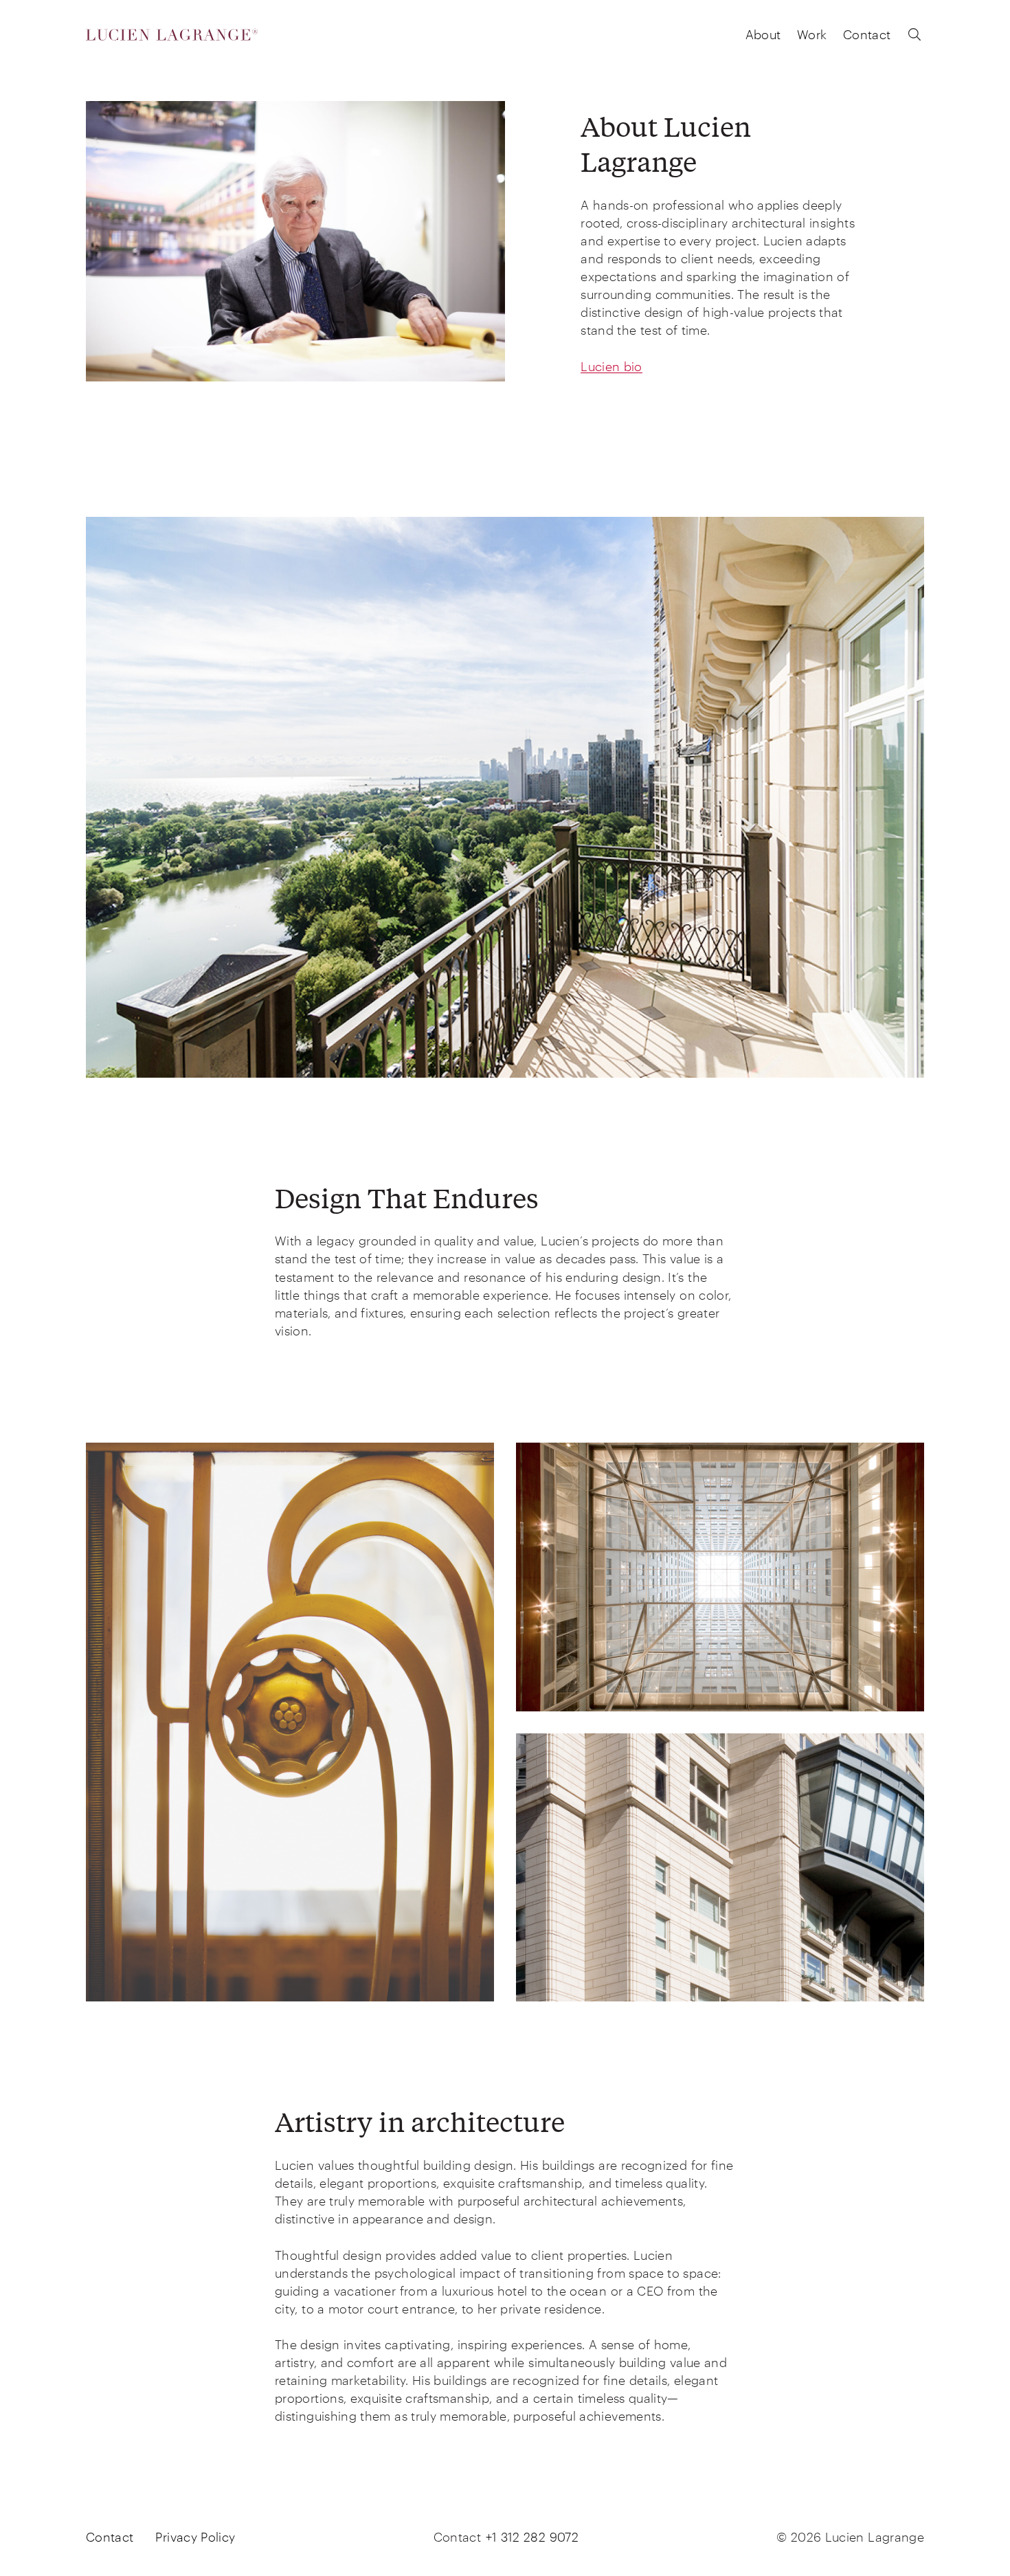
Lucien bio (611, 366)
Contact (867, 34)
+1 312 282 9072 (532, 2537)
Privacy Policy (195, 2537)
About (763, 34)
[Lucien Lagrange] (172, 35)
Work (812, 34)
